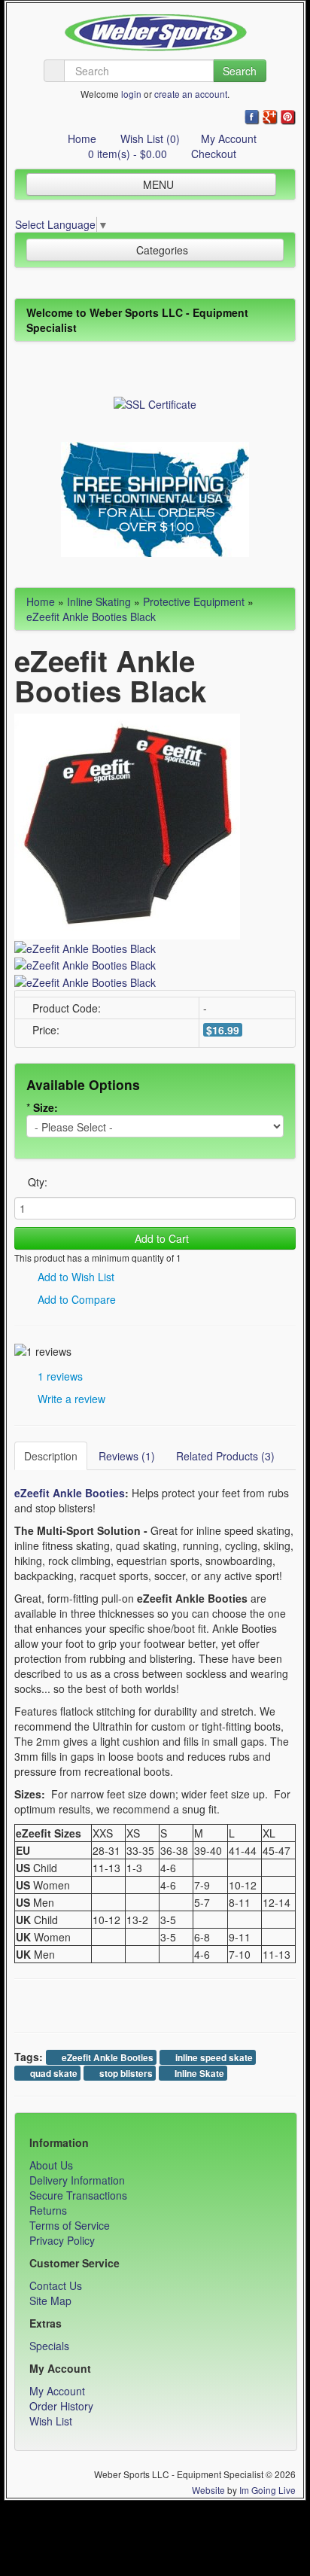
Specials (49, 2346)
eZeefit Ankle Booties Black (91, 617)
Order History (61, 2406)
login (131, 94)
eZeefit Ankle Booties (106, 2058)
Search (240, 71)
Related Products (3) (225, 1456)
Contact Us (56, 2285)
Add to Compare (75, 1299)
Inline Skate (198, 2074)
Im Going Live (267, 2490)
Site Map (50, 2300)
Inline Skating (99, 601)
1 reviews (59, 1376)
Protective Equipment (194, 601)
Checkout (212, 154)
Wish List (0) (149, 139)
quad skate (53, 2074)
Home (81, 139)
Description (51, 1456)
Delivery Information (77, 2180)
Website (208, 2490)
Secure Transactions (78, 2195)
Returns (48, 2210)
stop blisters (125, 2074)
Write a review (70, 1399)
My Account (229, 139)
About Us (51, 2165)
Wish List (51, 2421)
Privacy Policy (62, 2240)
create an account (191, 94)
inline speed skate (213, 2058)
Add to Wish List (74, 1277)
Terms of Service (70, 2225)
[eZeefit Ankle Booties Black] (127, 824)
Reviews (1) (127, 1456)
